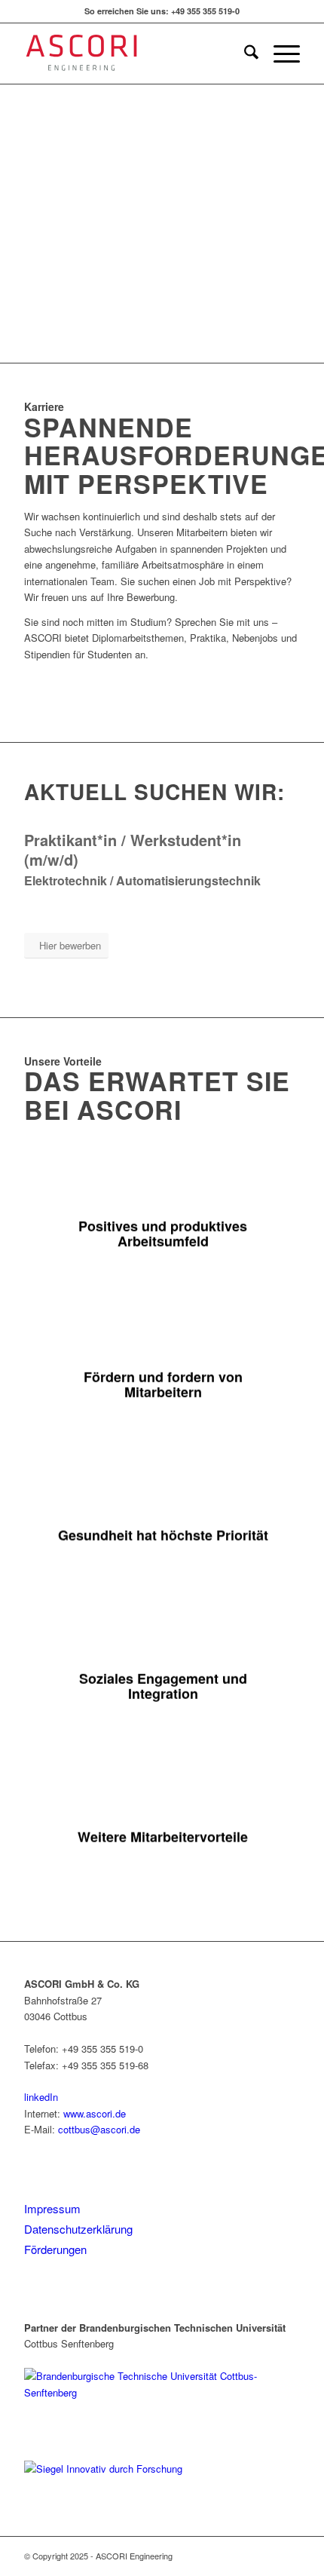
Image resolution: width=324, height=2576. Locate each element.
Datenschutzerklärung (78, 2229)
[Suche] (244, 54)
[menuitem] (244, 54)
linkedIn (41, 2097)
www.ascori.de (95, 2113)
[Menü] (279, 54)
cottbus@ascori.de (99, 2129)
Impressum (52, 2208)
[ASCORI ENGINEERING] (134, 54)
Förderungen (55, 2249)
